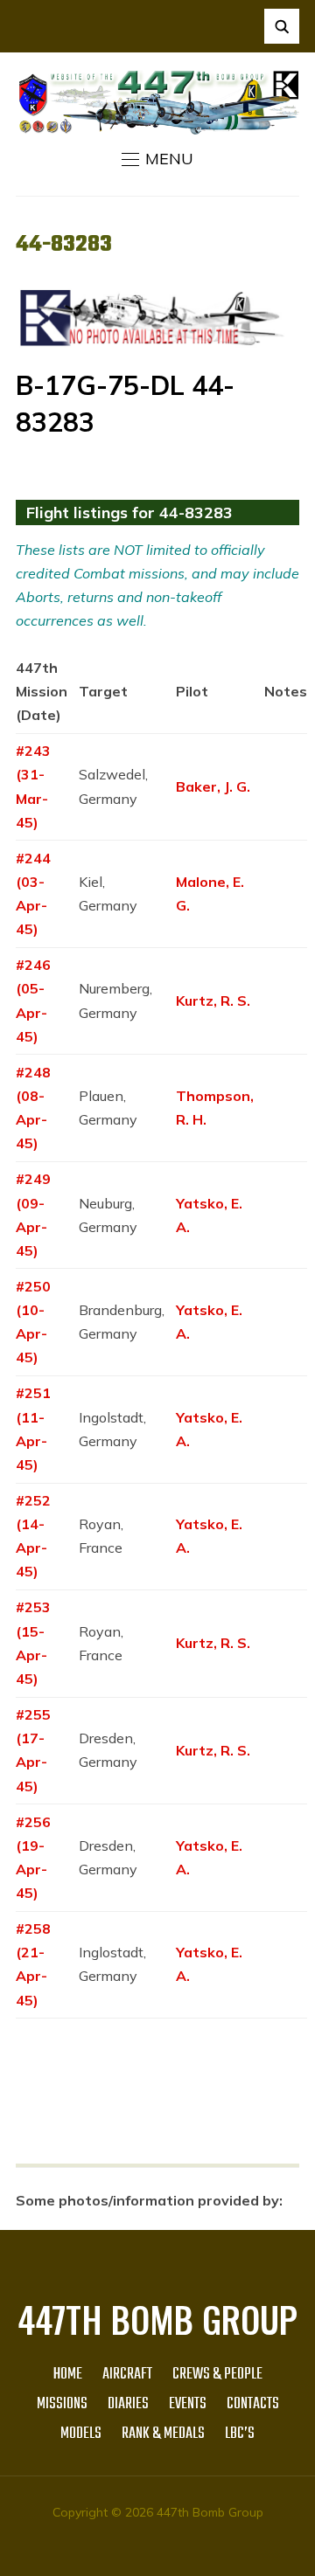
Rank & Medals (163, 2434)
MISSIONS (62, 2404)
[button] (157, 159)
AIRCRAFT (127, 2375)
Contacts (253, 2404)
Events (188, 2404)
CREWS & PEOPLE (217, 2375)
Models (81, 2434)
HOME (68, 2375)
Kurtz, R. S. (213, 1001)
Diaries (128, 2404)
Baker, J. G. (213, 786)
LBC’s (240, 2434)
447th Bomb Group (157, 2319)
